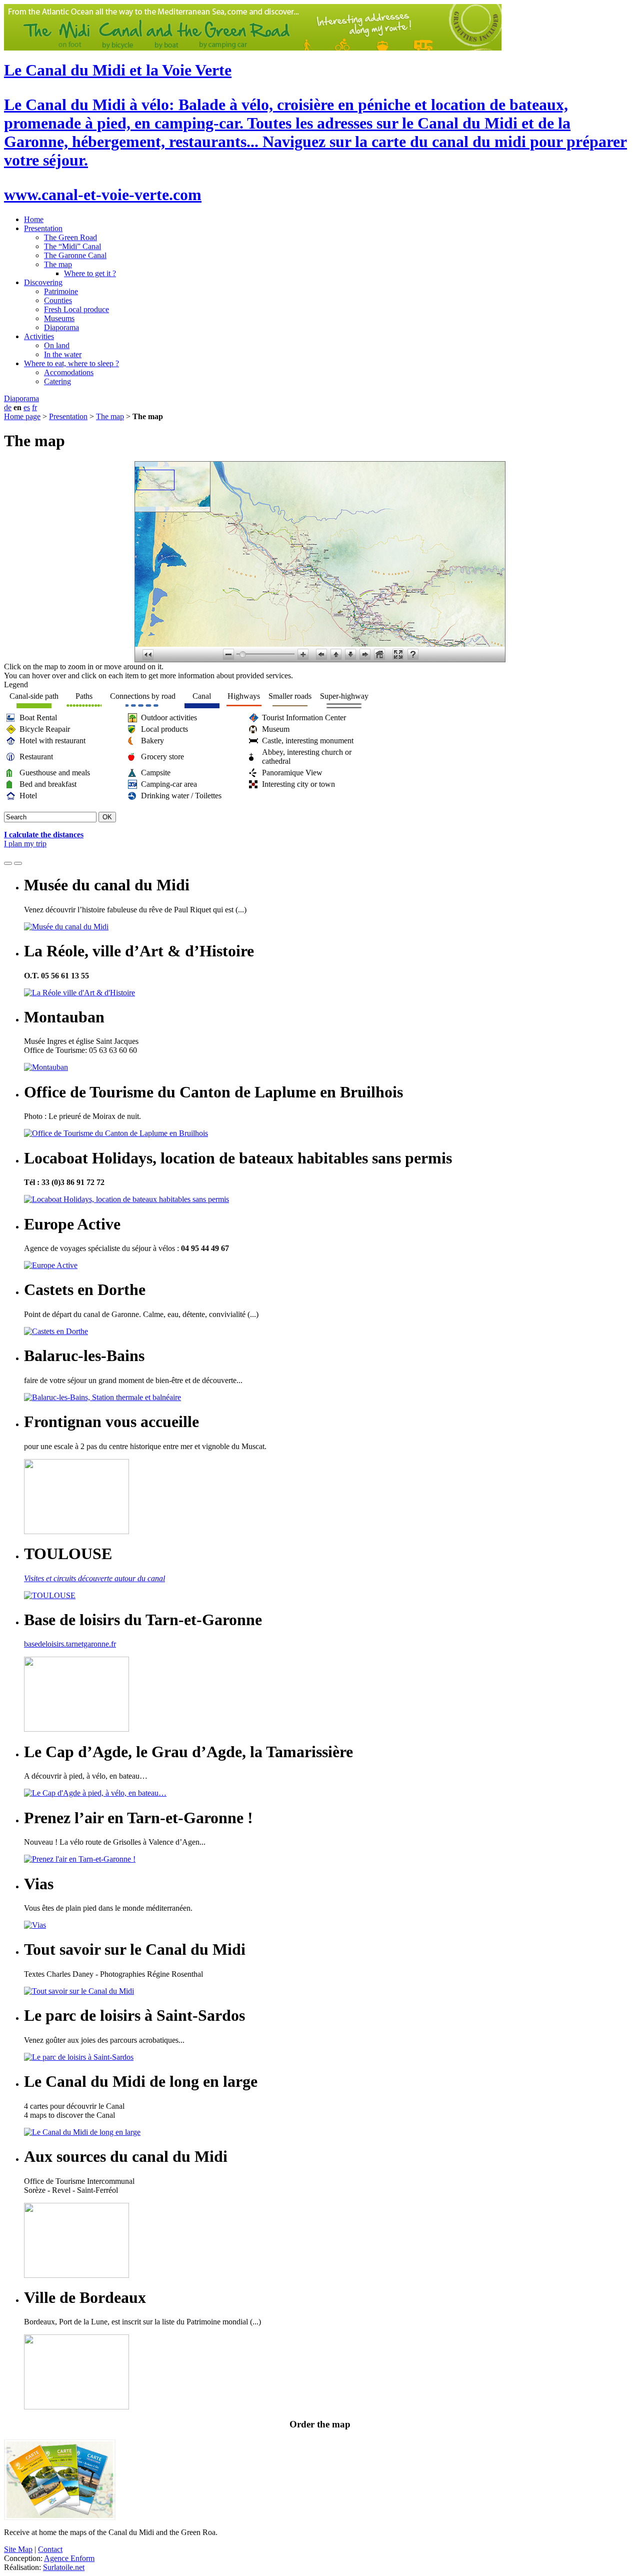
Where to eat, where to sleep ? (71, 363)
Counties (58, 300)
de (8, 407)
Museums (59, 318)
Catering (57, 381)
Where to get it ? (90, 273)
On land (57, 345)
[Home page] (253, 48)
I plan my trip (25, 844)
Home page (22, 416)
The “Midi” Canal (72, 246)
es (27, 407)
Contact (50, 2549)
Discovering (43, 282)
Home (34, 219)
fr (34, 407)
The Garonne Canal (75, 255)
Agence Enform (69, 2558)
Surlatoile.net (64, 2567)
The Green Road (70, 237)
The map (58, 264)
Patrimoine (61, 291)
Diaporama (61, 327)
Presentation (43, 228)
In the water (63, 354)
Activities (39, 336)
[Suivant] (18, 863)
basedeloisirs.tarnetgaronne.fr (70, 1644)
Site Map (18, 2549)
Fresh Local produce (76, 309)
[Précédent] (8, 863)
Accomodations (69, 372)
